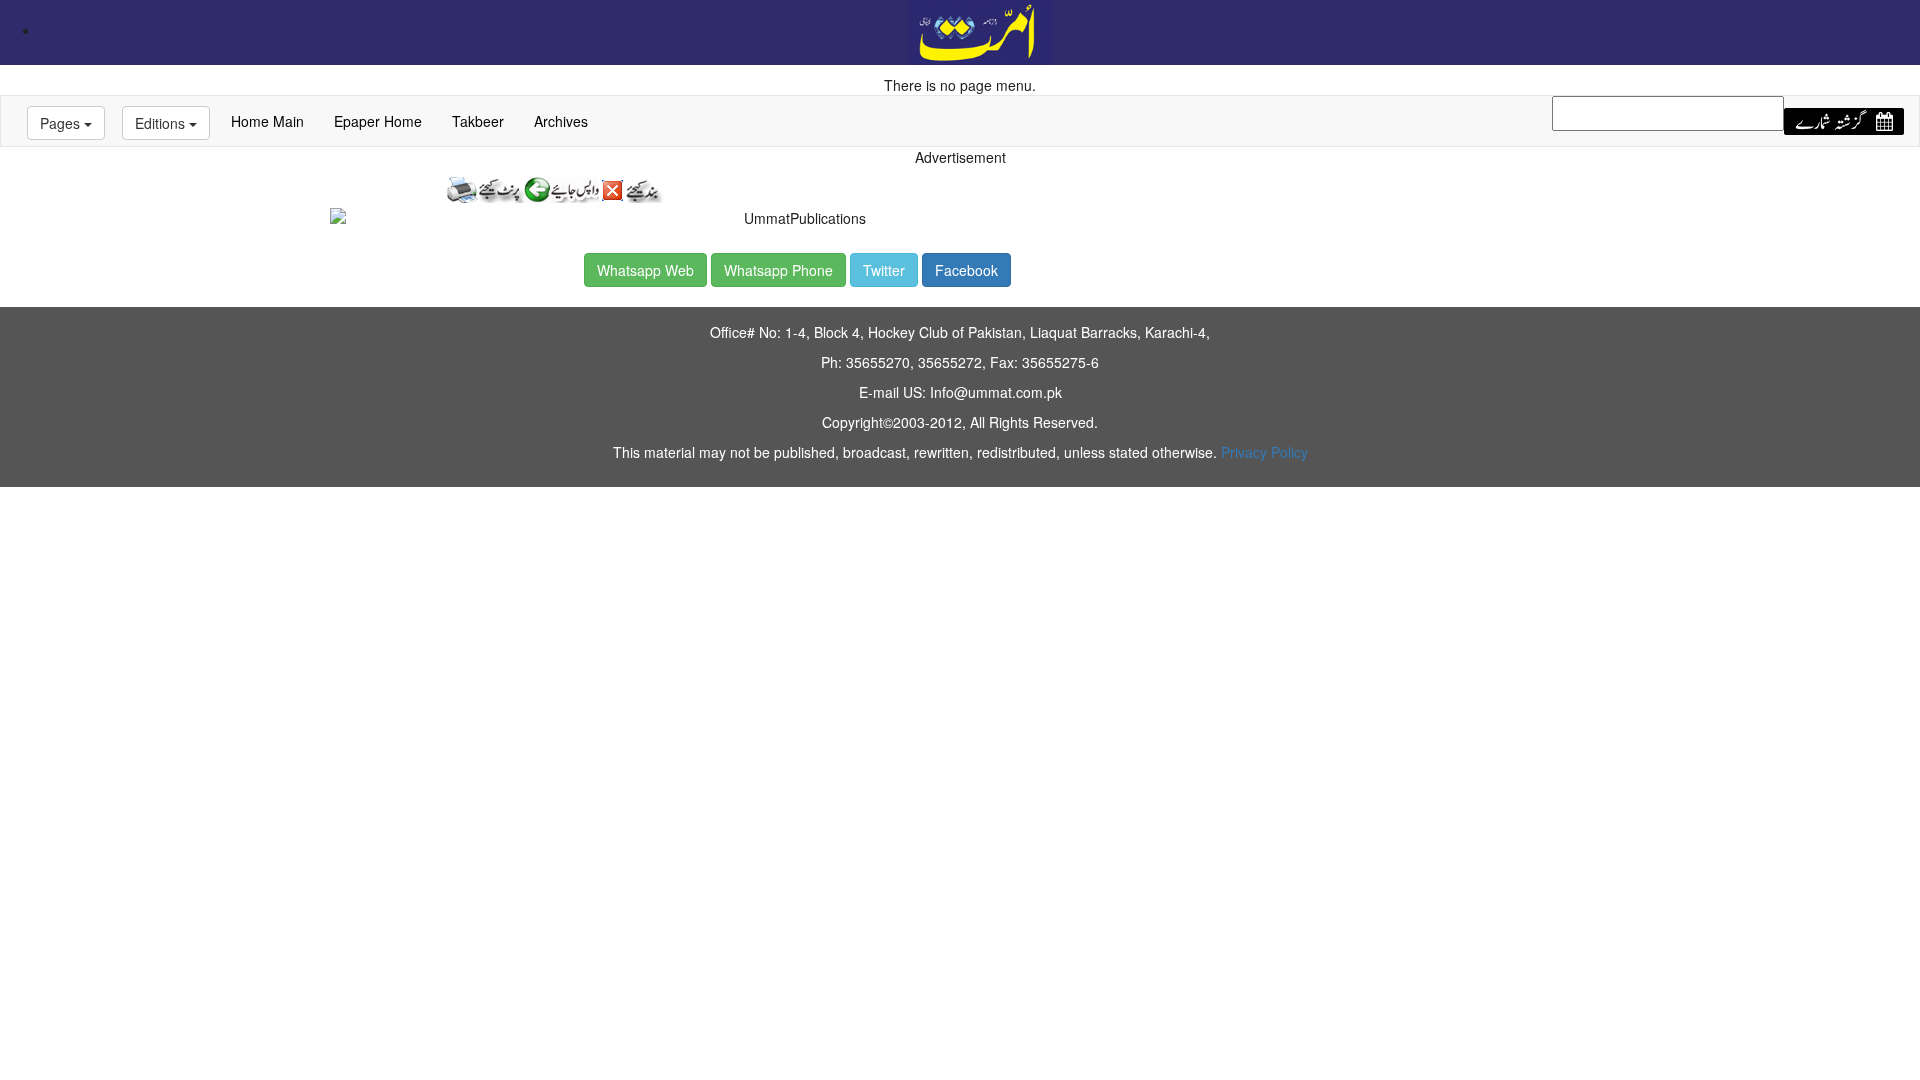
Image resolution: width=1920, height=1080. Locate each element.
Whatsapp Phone (778, 270)
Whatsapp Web (645, 270)
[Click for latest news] (980, 30)
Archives (561, 121)
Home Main (267, 121)
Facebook (966, 270)
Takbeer (478, 121)
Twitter (884, 270)
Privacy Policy (1264, 452)
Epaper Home (378, 121)
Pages (62, 123)
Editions (162, 123)
